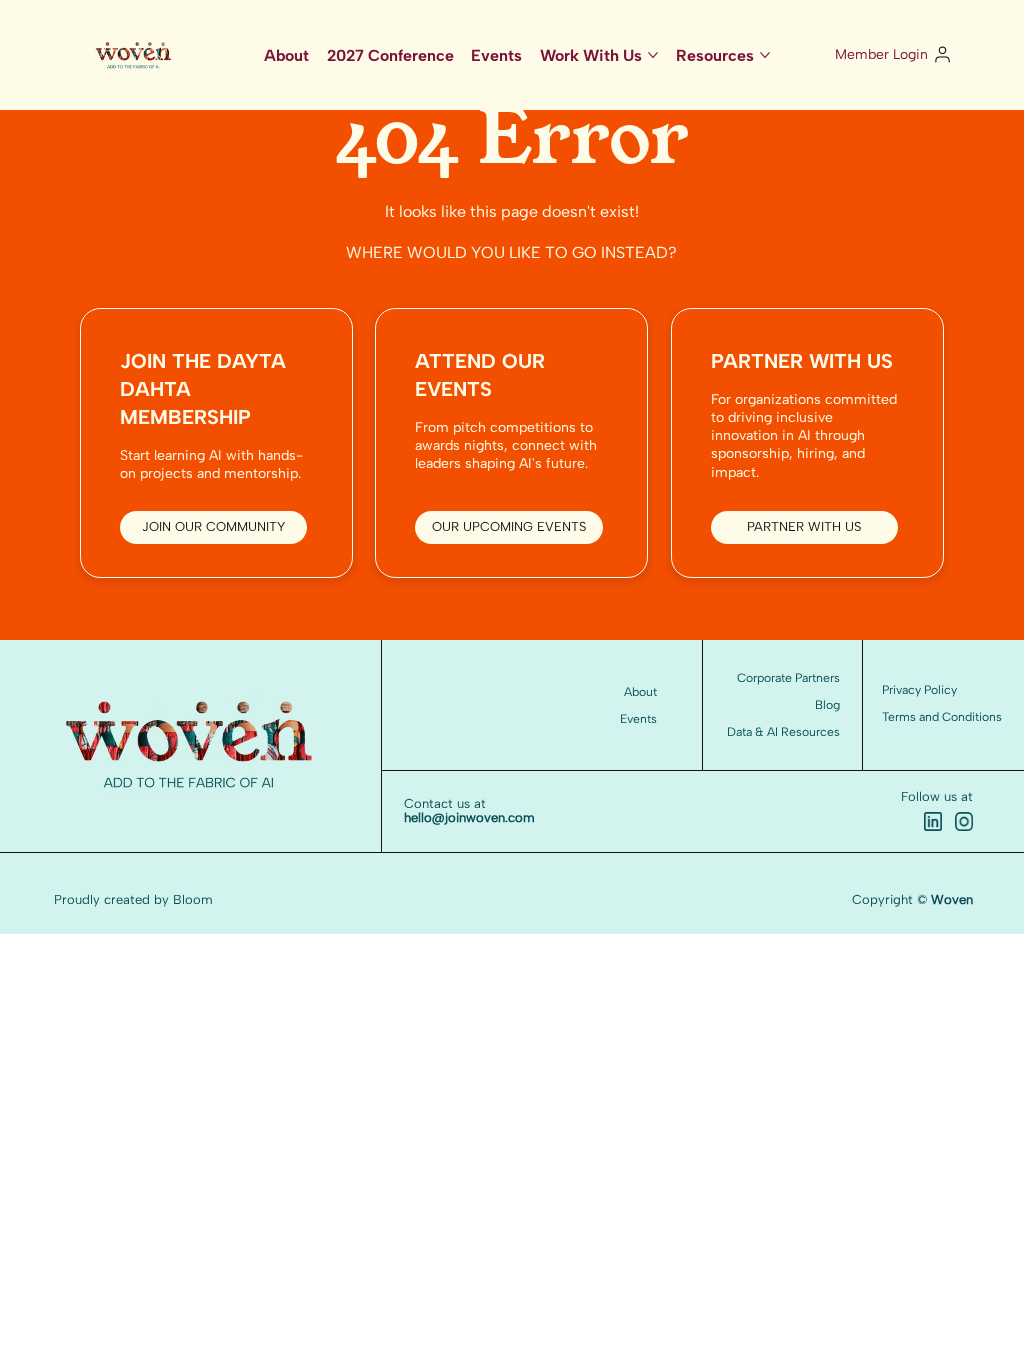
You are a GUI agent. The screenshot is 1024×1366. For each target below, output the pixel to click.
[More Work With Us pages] (653, 55)
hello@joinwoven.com (469, 817)
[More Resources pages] (765, 55)
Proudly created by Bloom (133, 899)
